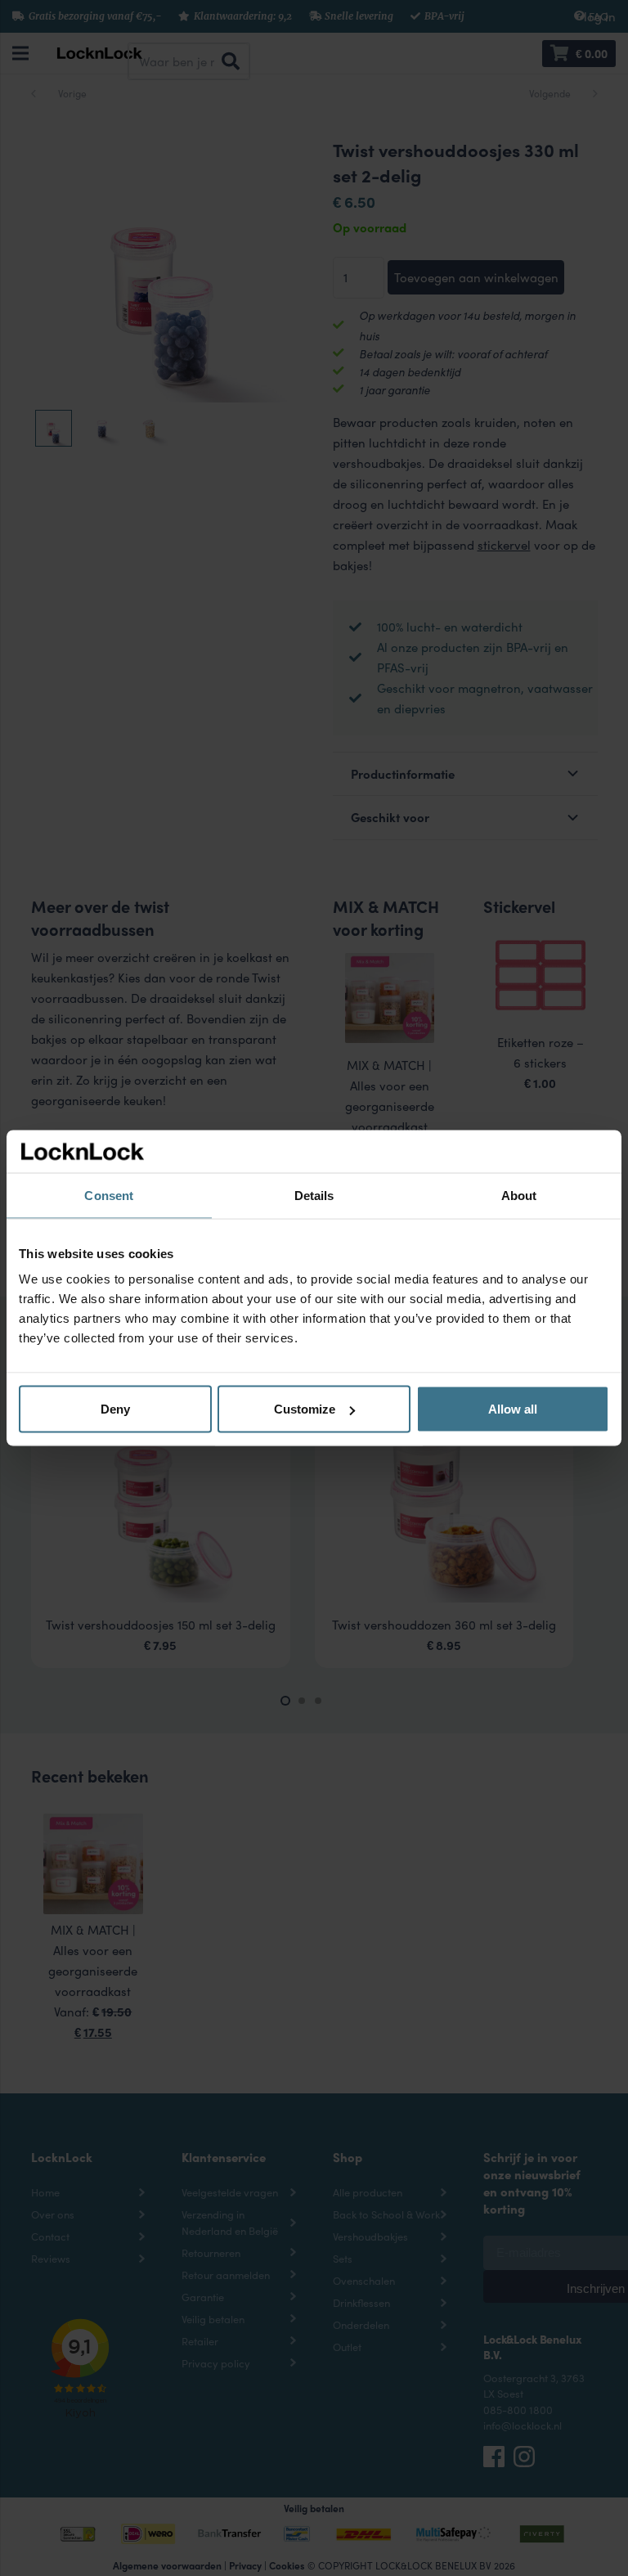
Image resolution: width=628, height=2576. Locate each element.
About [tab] (519, 1195)
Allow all (513, 1409)
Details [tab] (314, 1195)
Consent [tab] (109, 1195)
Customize (305, 1409)
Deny (115, 1409)
